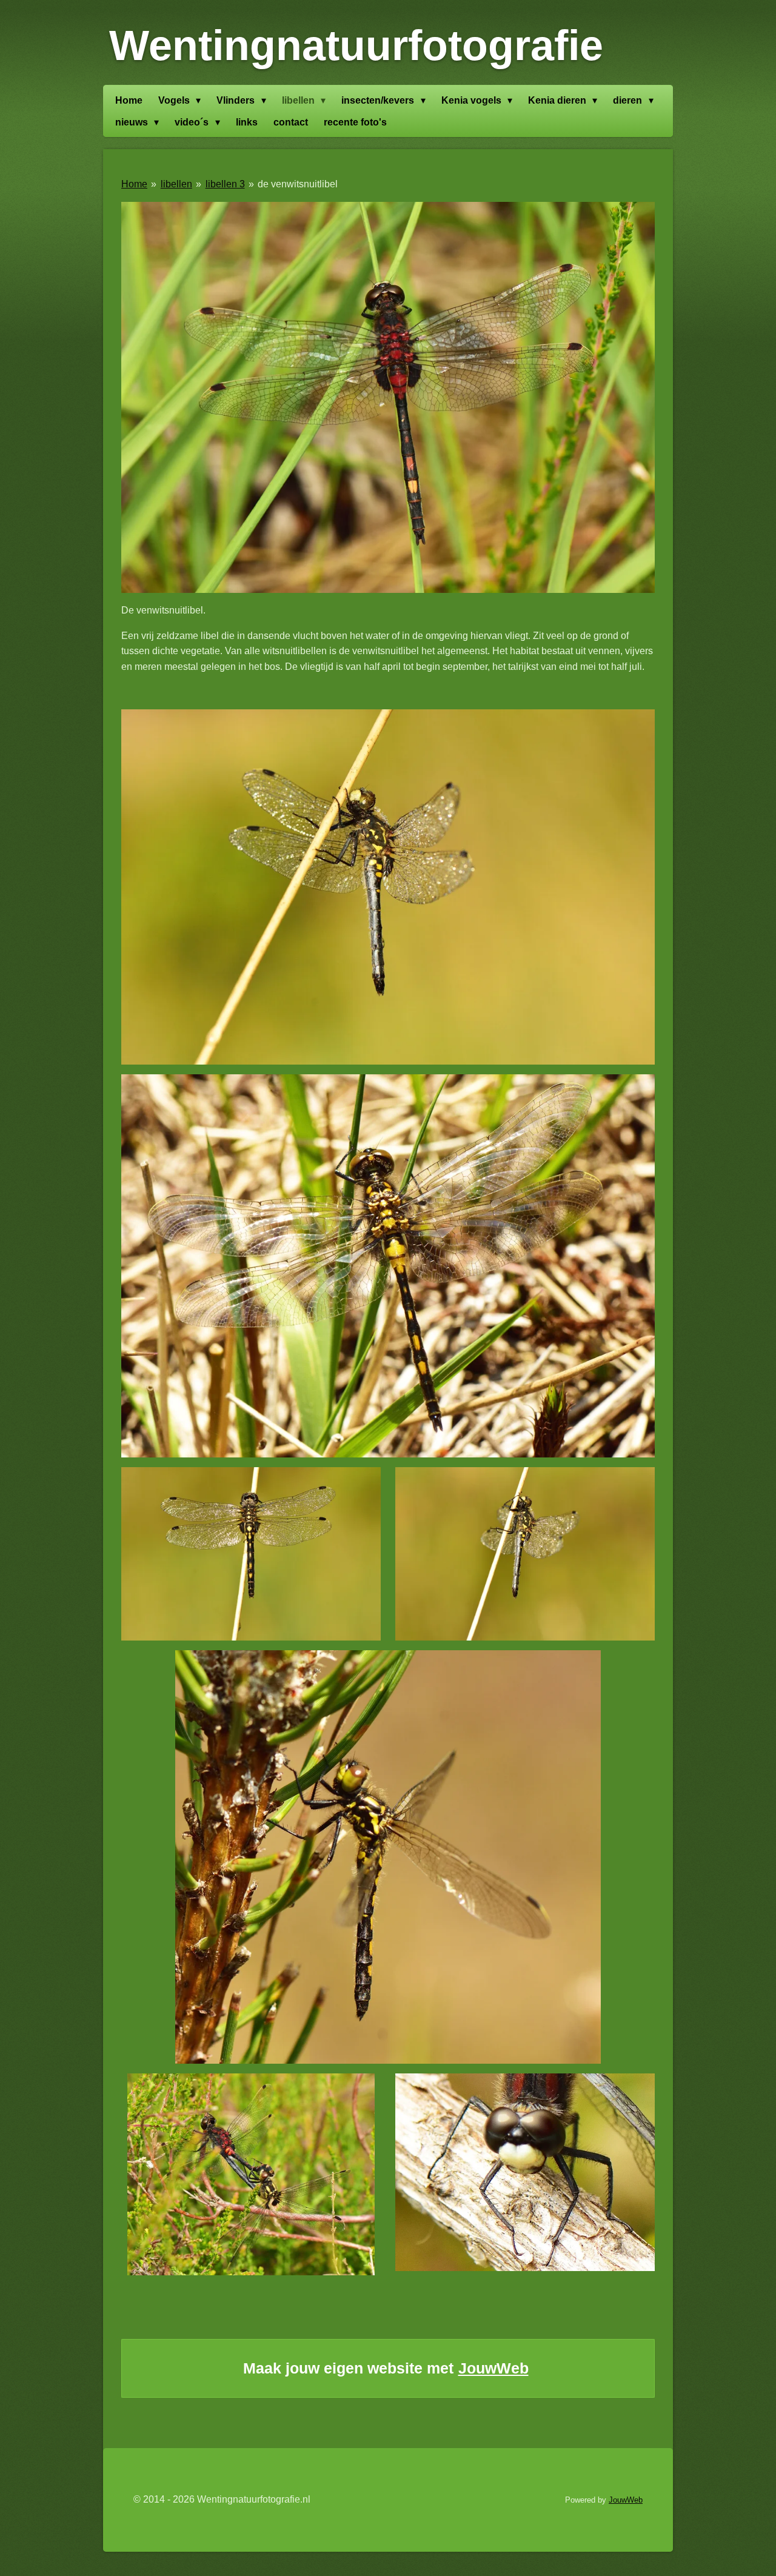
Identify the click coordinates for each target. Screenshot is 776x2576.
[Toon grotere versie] (388, 397)
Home (134, 184)
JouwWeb (493, 2368)
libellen (176, 184)
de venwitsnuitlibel (298, 184)
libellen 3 (225, 184)
